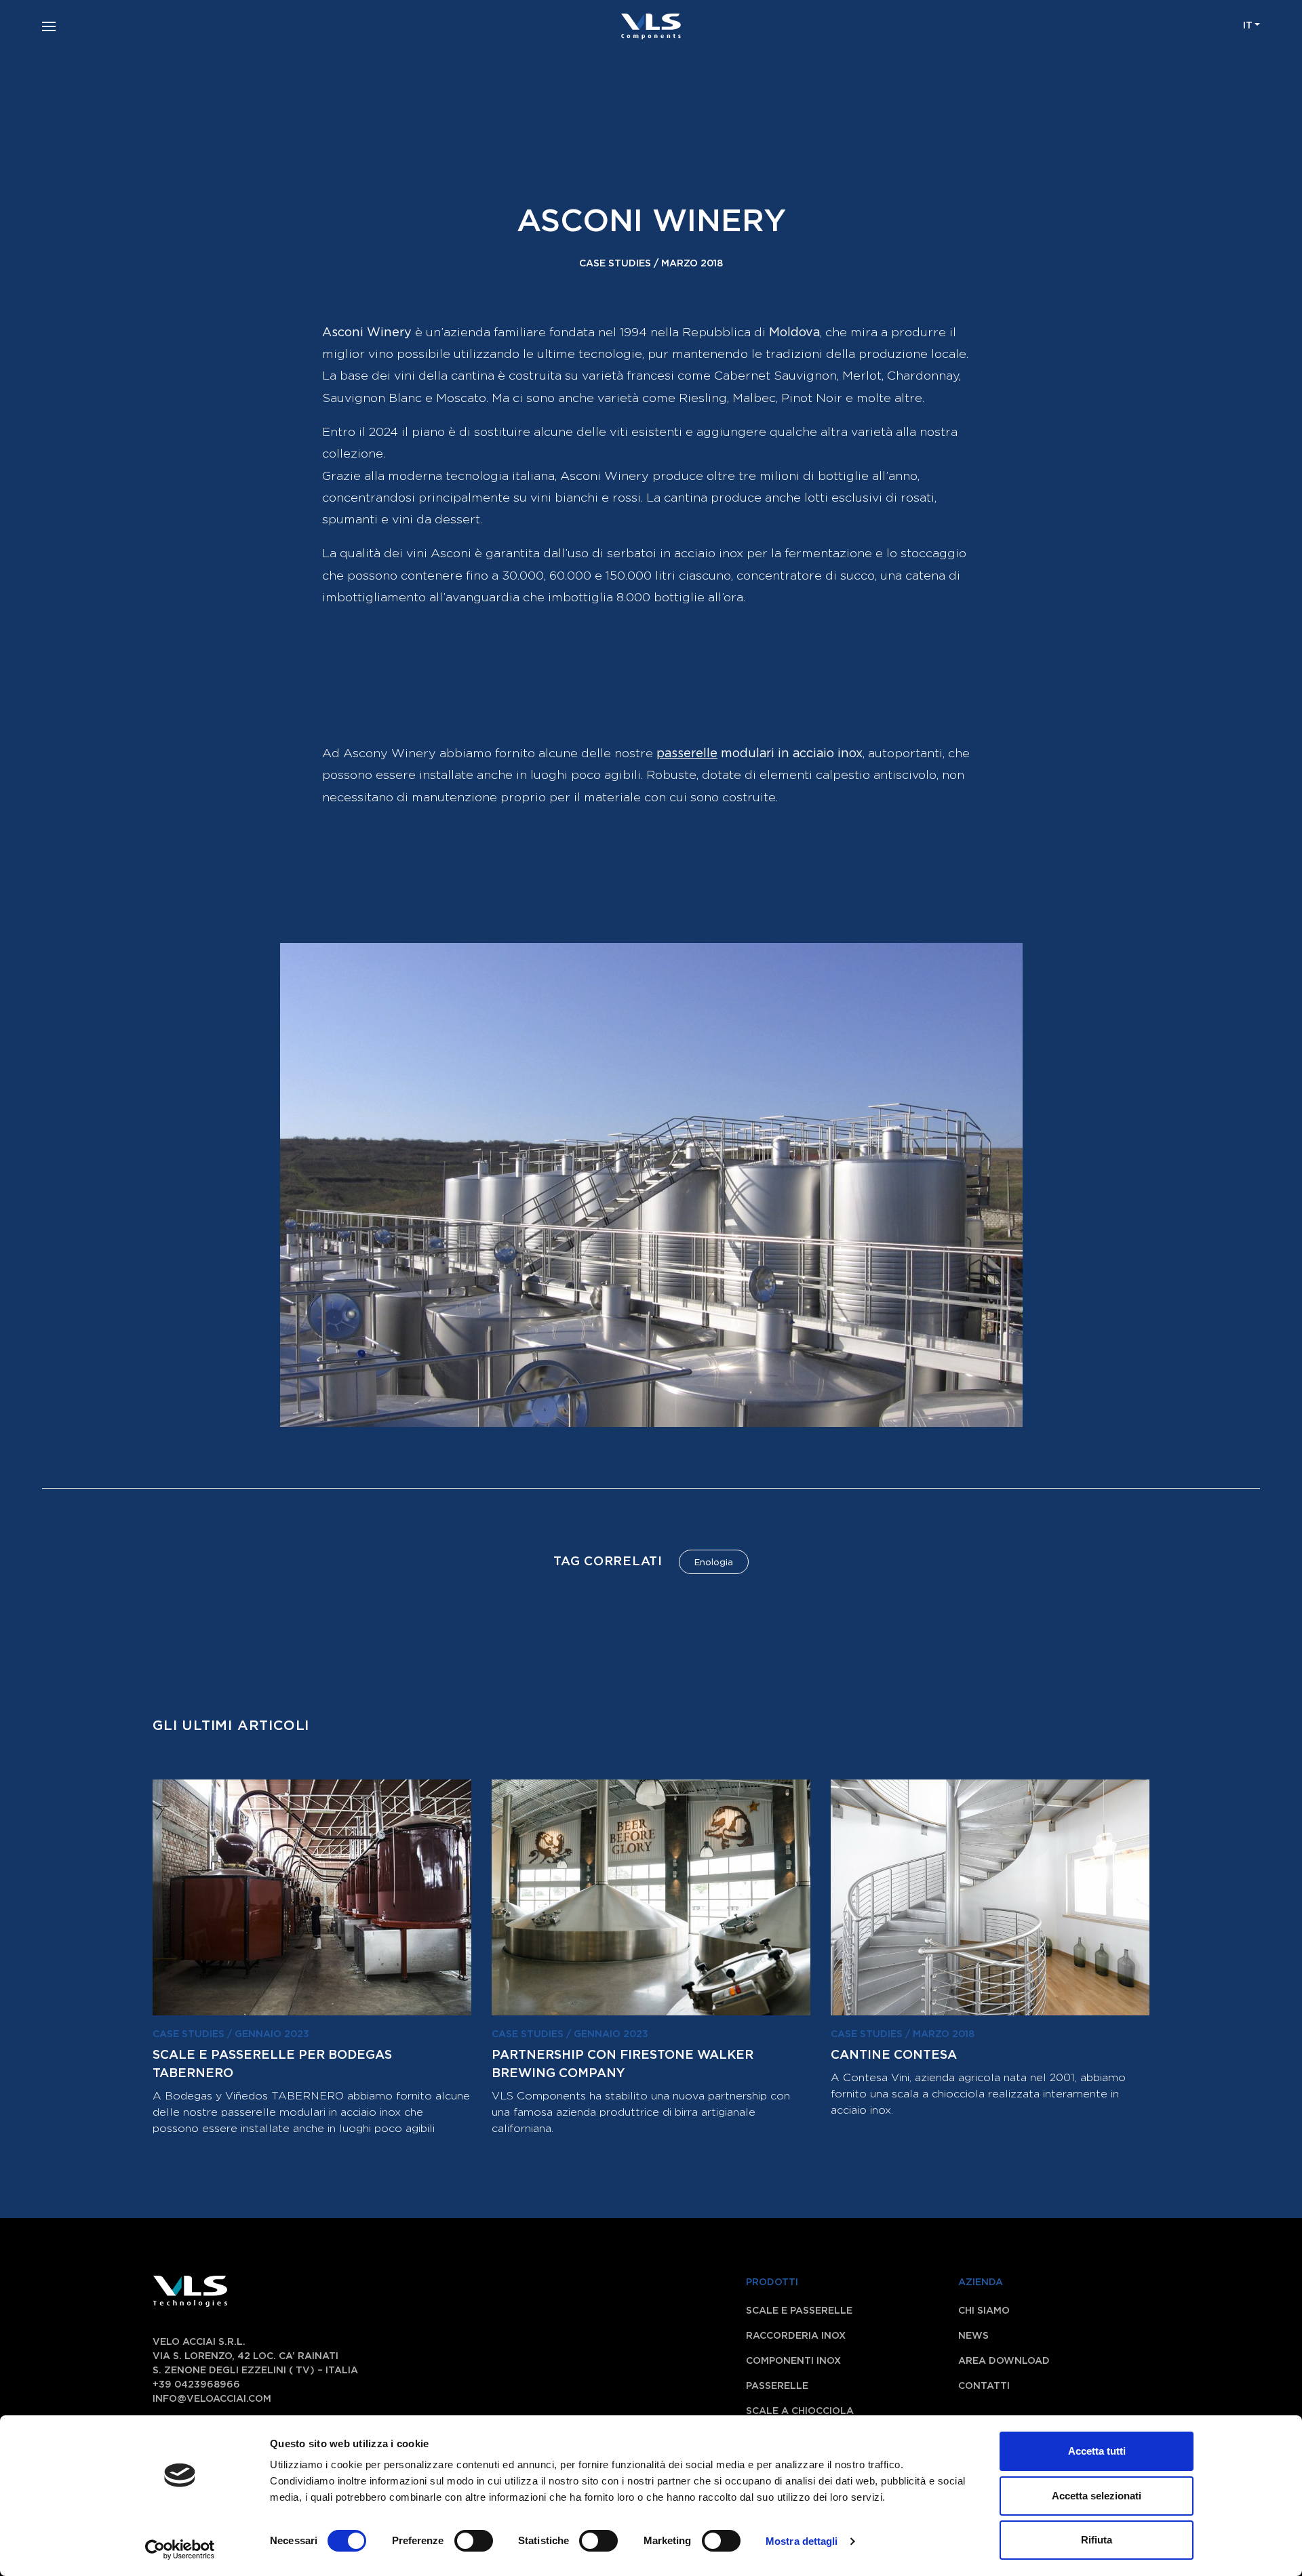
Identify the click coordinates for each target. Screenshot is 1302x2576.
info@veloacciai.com (212, 2399)
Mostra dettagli (802, 2541)
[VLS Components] (651, 26)
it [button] (1248, 26)
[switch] (459, 2541)
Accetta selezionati (1097, 2496)
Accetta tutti (1097, 2451)
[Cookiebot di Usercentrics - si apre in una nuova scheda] (180, 2550)
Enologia (714, 1563)
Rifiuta (1097, 2540)
